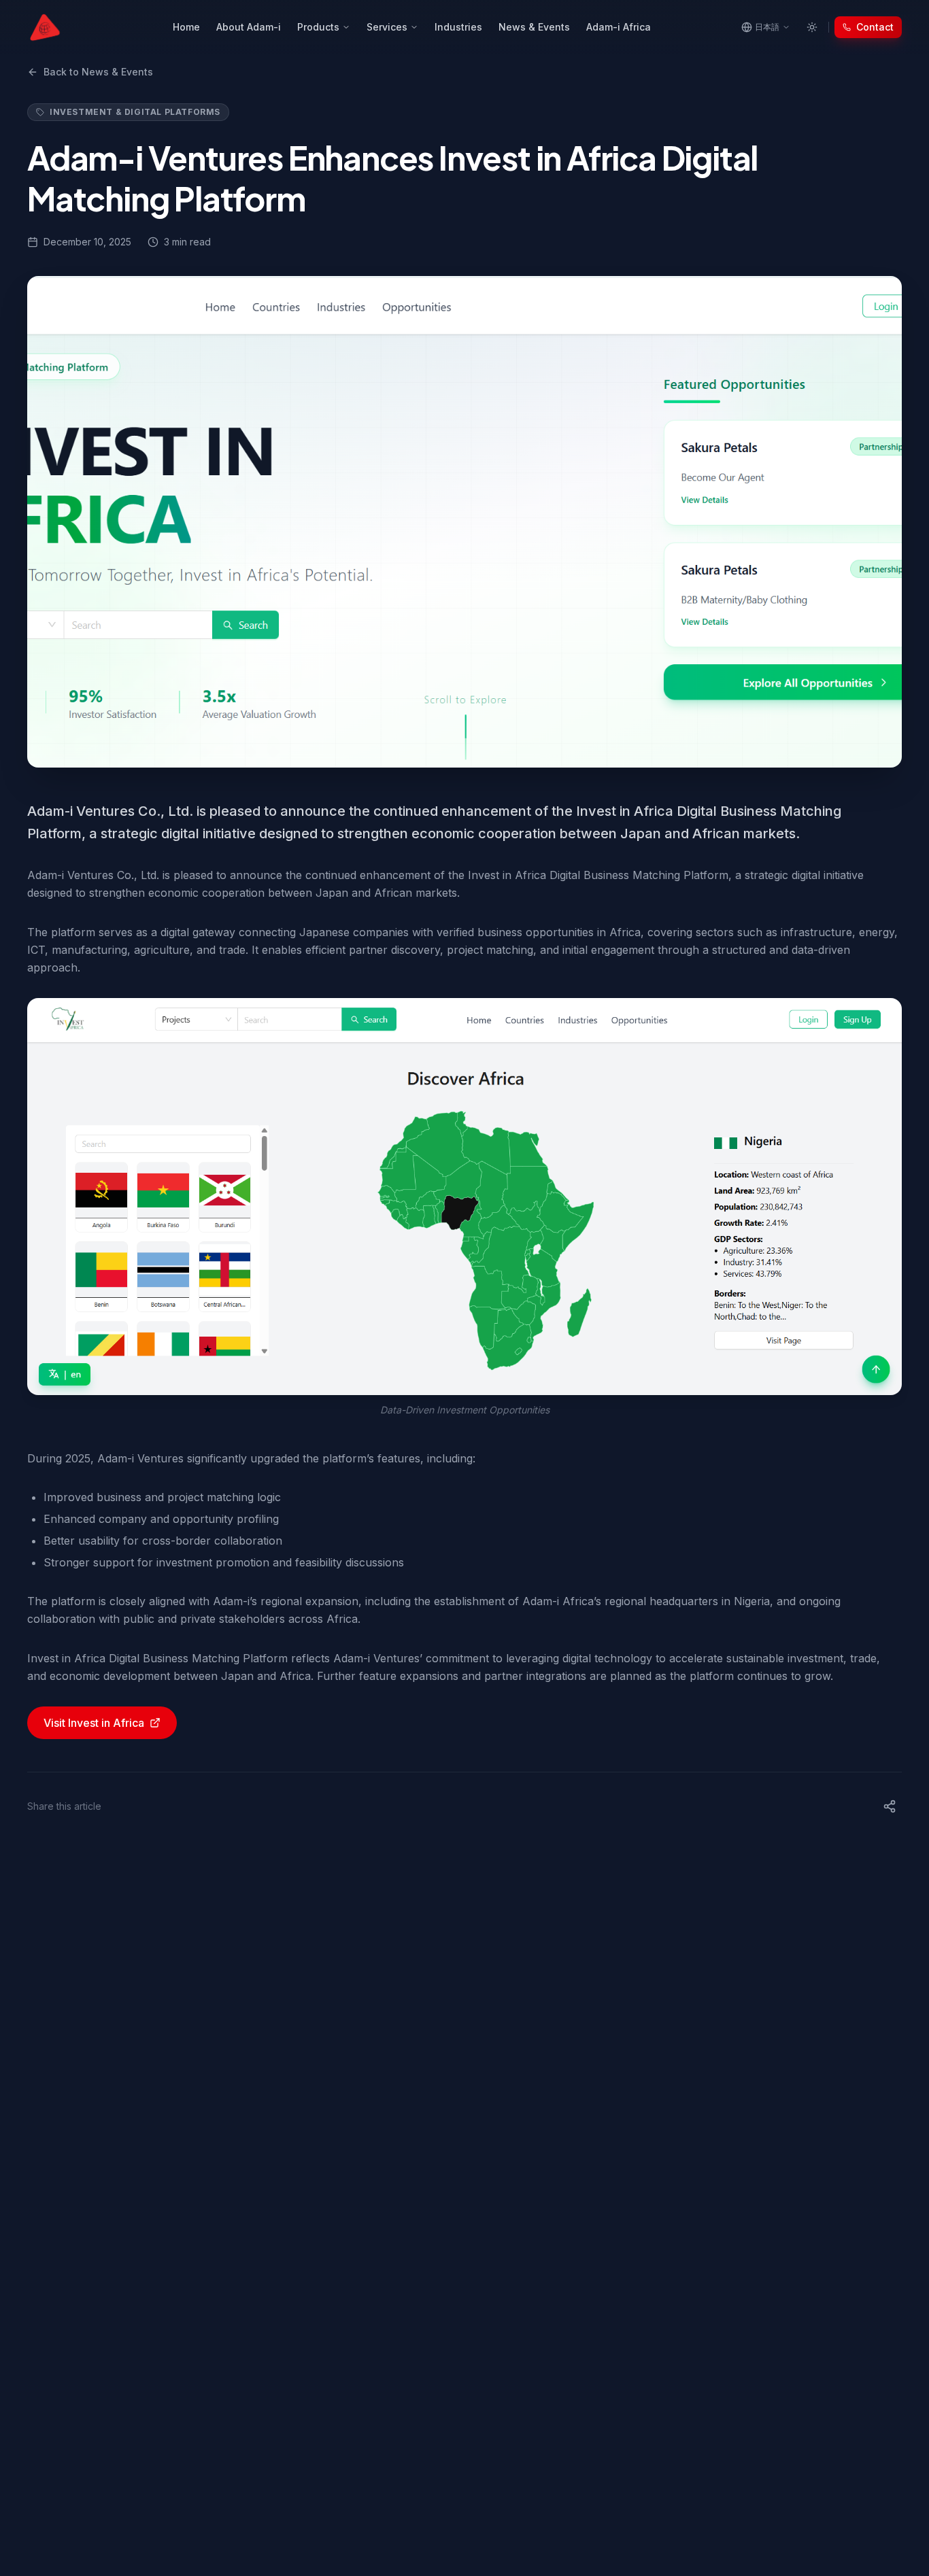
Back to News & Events (98, 72)
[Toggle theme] (812, 27)
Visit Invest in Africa (94, 1723)
